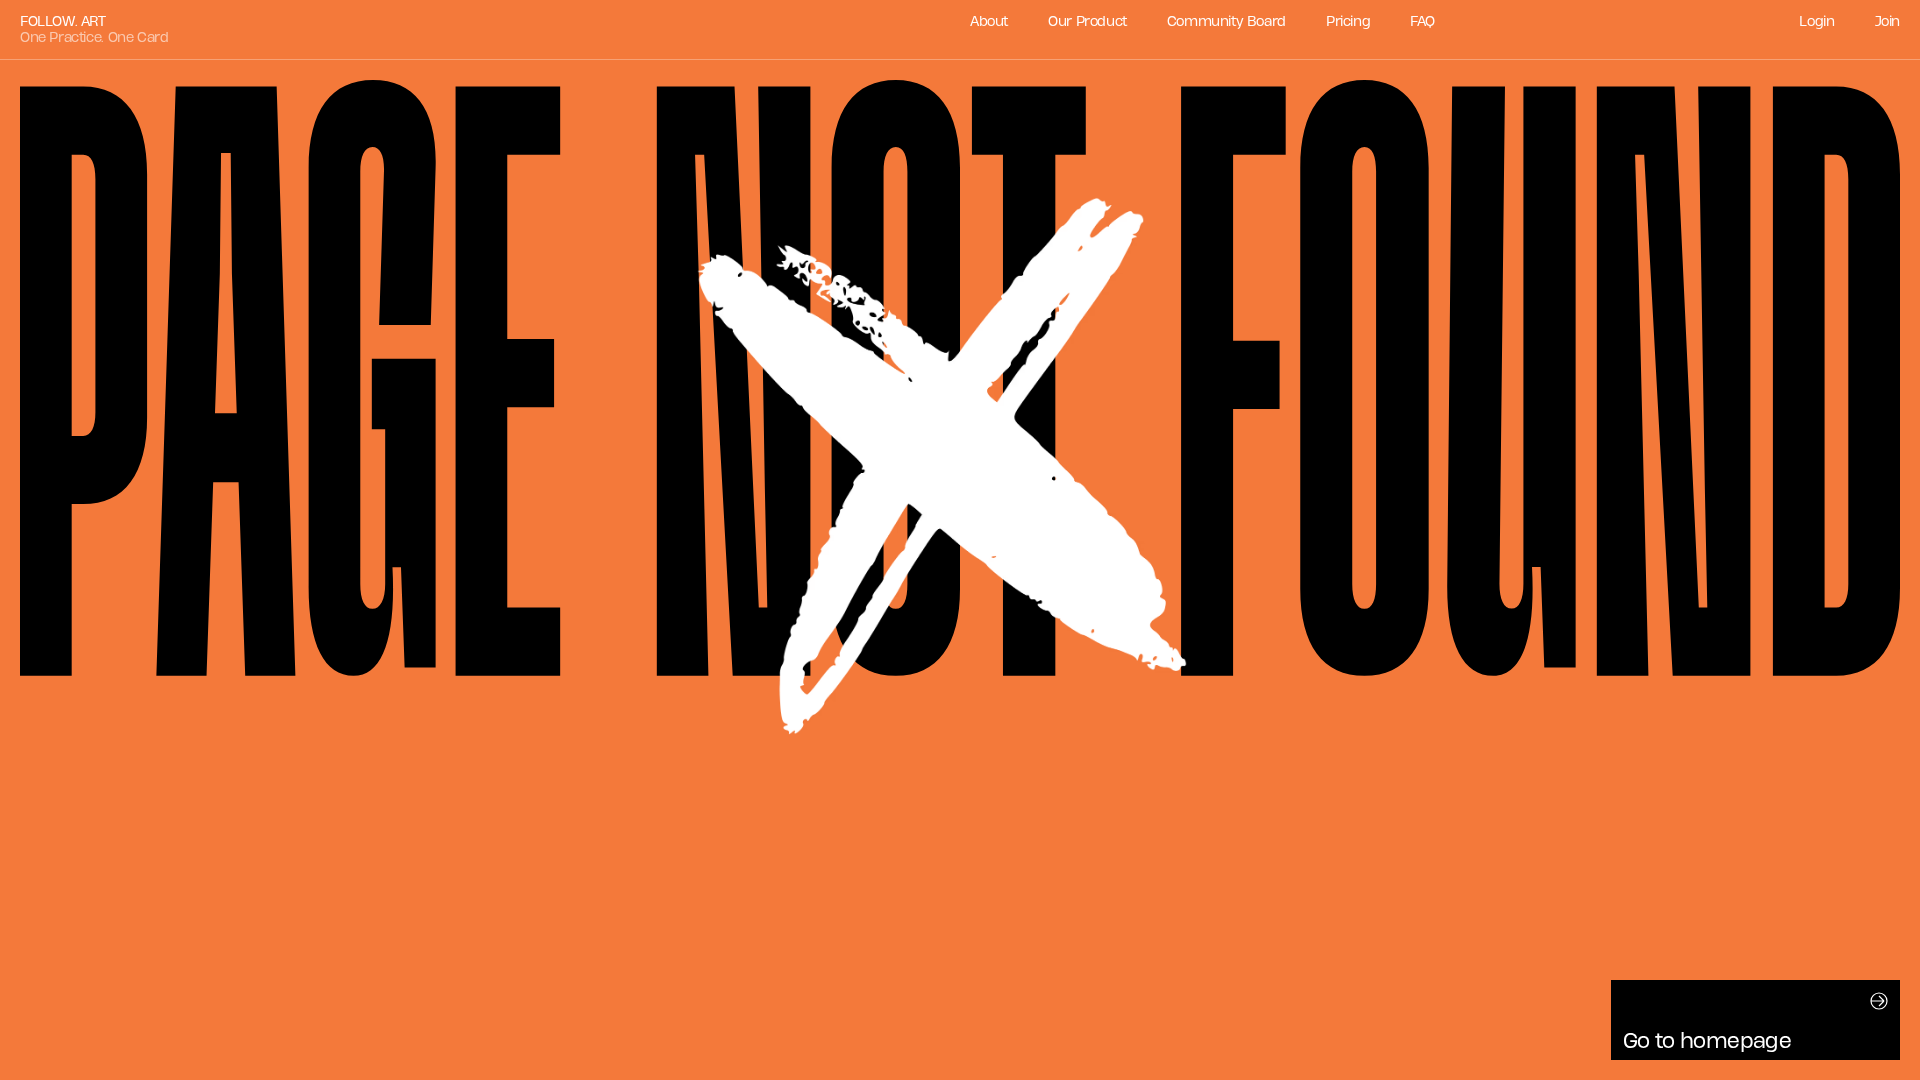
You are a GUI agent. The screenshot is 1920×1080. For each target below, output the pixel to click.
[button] (1755, 1020)
